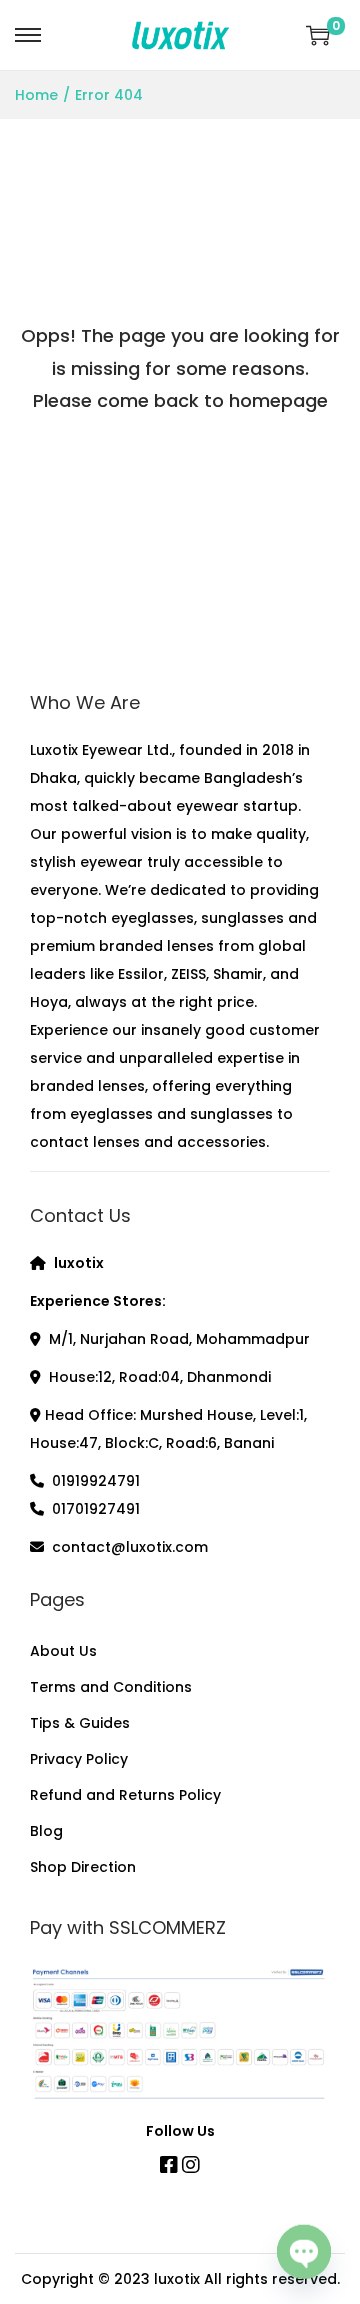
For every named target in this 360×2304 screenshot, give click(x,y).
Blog (46, 1831)
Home (36, 95)
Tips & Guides (80, 1723)
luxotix (177, 2279)
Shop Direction (83, 1867)
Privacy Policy (79, 1759)
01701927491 (96, 1509)
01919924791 (96, 1481)
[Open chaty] (304, 2252)
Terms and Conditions (111, 1687)
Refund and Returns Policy (125, 1795)
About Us (63, 1651)
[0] (318, 35)
